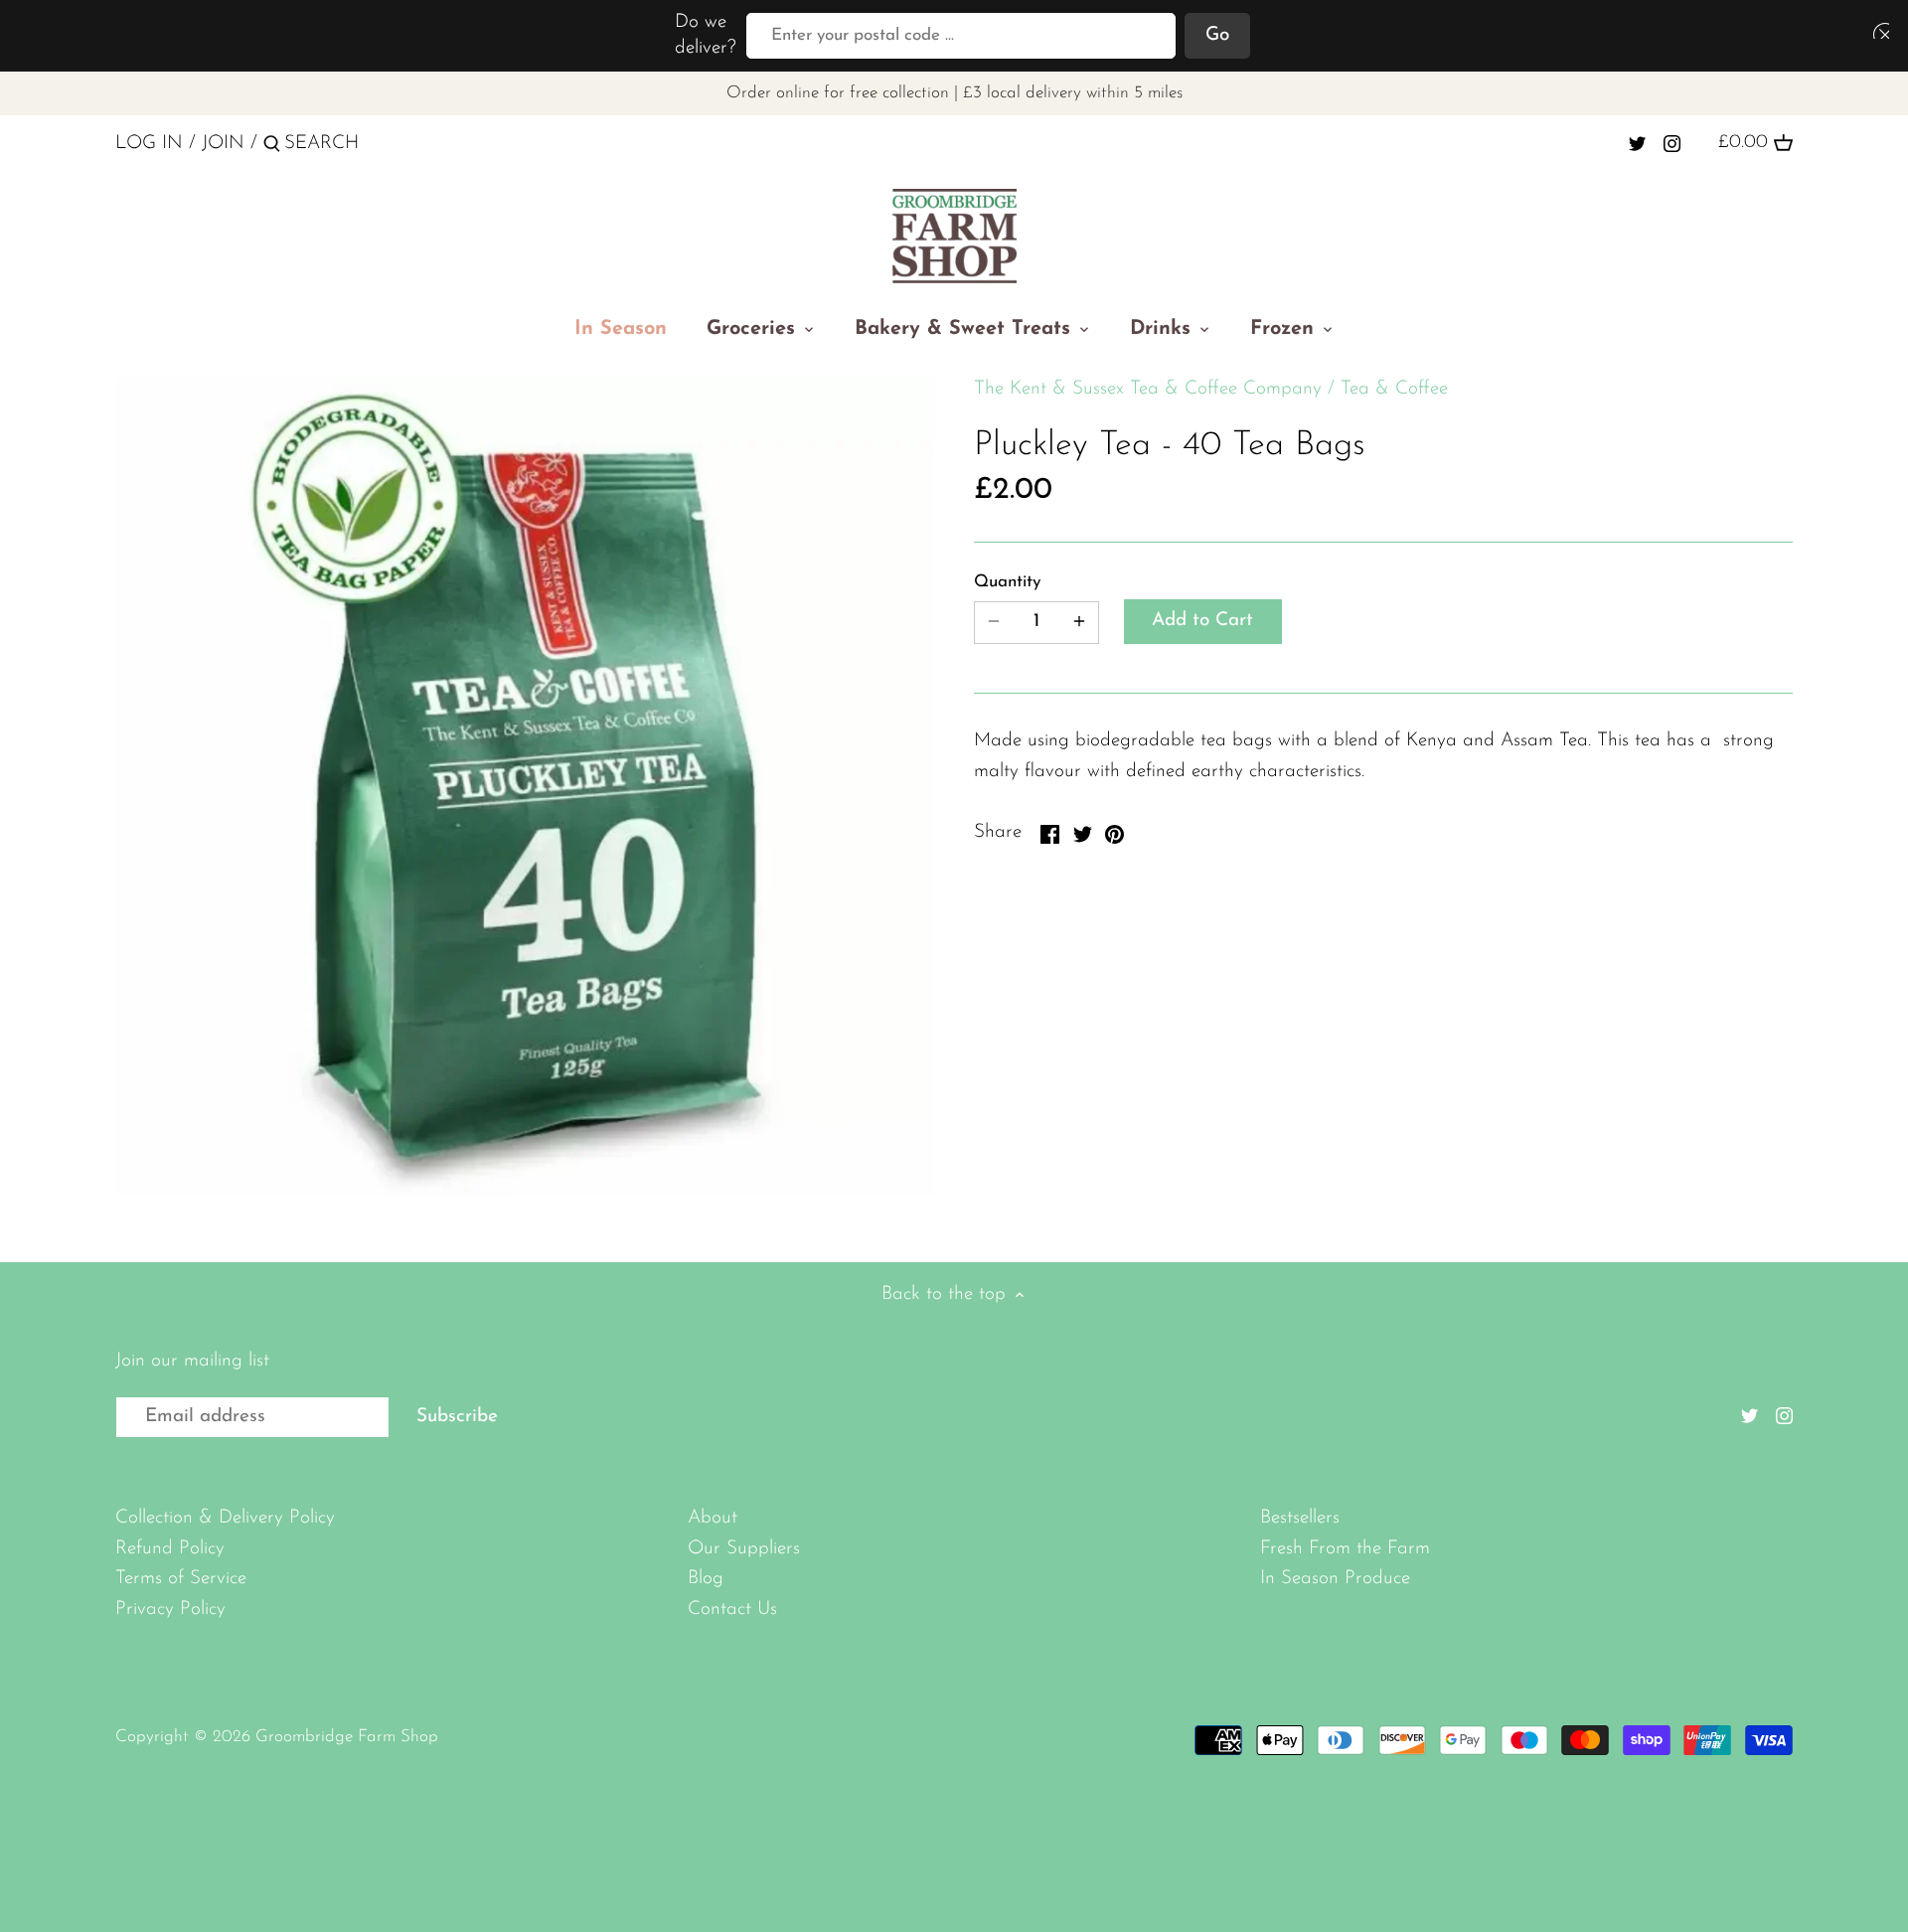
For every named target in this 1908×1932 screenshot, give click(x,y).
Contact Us (732, 1610)
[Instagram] (1672, 143)
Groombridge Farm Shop (347, 1737)
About (713, 1518)
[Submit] (272, 147)
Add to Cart (1202, 621)
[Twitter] (1637, 143)
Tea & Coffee (1394, 389)
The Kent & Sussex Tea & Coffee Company (1148, 389)
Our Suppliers (744, 1549)
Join (223, 144)
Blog (706, 1579)
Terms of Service (181, 1579)
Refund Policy (170, 1549)
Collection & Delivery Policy (225, 1518)
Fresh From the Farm (1345, 1549)
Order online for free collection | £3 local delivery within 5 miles (954, 93)
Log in (149, 144)
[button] (1877, 30)
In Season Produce (1335, 1579)
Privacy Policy (170, 1610)
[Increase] (1079, 623)
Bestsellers (1300, 1518)
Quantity (1007, 582)
